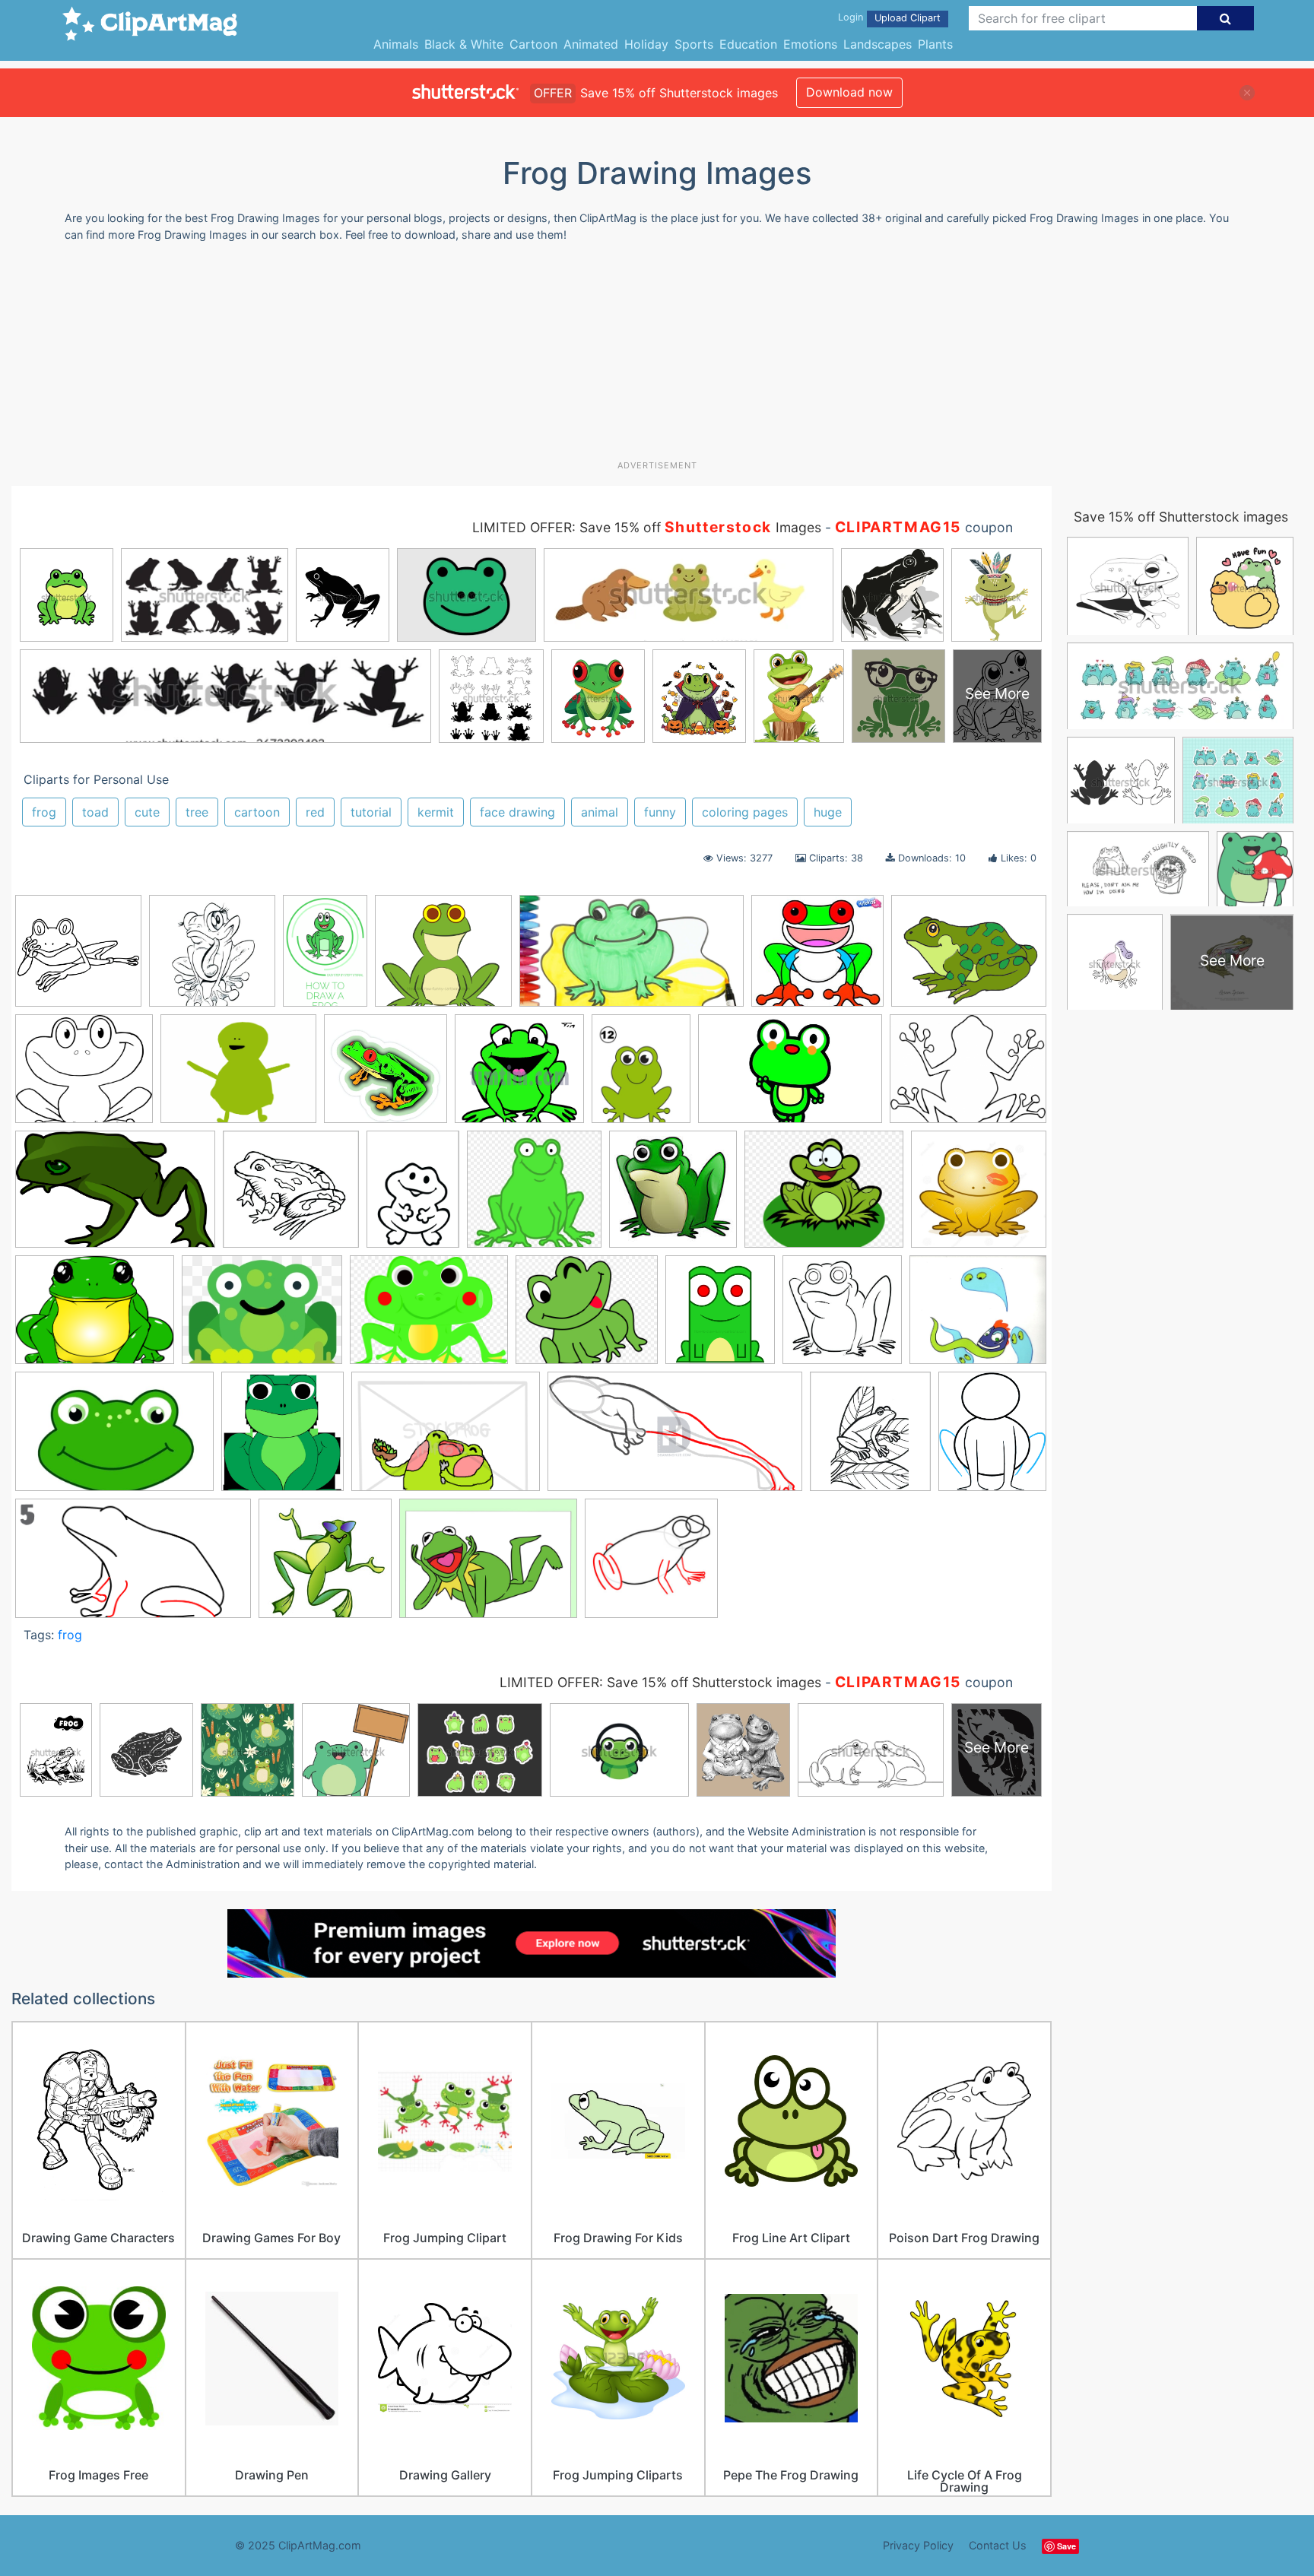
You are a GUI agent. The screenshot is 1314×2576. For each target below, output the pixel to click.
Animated (591, 44)
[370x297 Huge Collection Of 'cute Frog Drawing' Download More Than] (969, 957)
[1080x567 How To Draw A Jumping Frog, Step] (675, 1439)
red (315, 812)
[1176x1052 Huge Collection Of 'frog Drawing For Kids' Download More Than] (84, 1076)
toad (95, 812)
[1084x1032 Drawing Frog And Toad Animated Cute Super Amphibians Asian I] (979, 1195)
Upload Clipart (908, 18)
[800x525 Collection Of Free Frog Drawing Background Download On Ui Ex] (115, 1196)
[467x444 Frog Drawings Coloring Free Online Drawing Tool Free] (519, 1076)
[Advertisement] (657, 357)
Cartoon (533, 44)
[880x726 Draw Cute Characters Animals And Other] (824, 1196)
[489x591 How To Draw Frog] (992, 1437)
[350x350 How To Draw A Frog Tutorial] (651, 1565)
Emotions (810, 44)
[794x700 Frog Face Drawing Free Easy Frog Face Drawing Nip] (978, 1316)
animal (600, 812)
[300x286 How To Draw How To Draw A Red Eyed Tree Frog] (817, 958)
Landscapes (878, 44)
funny (660, 812)
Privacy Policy (918, 2545)
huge (828, 812)
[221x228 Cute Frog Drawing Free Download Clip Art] (673, 1196)
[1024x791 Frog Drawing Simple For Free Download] (968, 1075)
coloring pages (745, 812)
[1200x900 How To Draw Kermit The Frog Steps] (488, 1566)
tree (197, 812)
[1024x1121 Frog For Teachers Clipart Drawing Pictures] (282, 1439)
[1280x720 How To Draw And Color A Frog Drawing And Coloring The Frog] (632, 958)
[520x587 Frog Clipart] (720, 1317)
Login (851, 17)
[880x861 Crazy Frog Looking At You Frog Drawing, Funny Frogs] (534, 1196)
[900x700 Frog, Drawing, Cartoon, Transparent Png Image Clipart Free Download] (429, 1317)
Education (748, 44)
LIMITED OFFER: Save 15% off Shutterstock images (660, 1682)
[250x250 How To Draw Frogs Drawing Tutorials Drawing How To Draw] (325, 1565)
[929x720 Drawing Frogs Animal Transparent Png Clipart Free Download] (95, 1317)
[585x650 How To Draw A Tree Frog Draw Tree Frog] (870, 1439)
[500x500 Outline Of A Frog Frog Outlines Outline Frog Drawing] (212, 958)
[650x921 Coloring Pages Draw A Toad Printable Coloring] (413, 1196)
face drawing (517, 812)
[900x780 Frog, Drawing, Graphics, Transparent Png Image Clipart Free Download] (587, 1317)
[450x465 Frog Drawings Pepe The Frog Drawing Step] (842, 1317)
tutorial (371, 812)
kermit (436, 812)
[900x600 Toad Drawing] (790, 1076)
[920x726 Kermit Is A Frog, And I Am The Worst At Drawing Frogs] (238, 1076)
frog (44, 812)
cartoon (257, 812)
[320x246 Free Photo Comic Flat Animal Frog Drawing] (262, 1317)
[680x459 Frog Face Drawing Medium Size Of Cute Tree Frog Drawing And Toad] (114, 1439)
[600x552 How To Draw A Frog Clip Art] (443, 958)
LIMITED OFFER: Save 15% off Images (647, 527)
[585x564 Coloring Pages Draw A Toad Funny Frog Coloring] (291, 1196)
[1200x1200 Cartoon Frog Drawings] (78, 958)
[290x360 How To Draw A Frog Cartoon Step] (641, 1075)
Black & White (464, 44)
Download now (849, 92)
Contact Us (998, 2545)
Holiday (646, 44)
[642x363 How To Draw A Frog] (133, 1566)
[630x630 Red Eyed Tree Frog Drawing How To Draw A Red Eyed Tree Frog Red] (386, 1076)
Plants (935, 44)
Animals (396, 44)
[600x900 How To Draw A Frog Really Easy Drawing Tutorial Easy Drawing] (325, 958)
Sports (694, 44)
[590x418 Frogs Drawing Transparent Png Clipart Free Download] (446, 1439)
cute (147, 812)
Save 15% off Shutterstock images (1181, 517)
